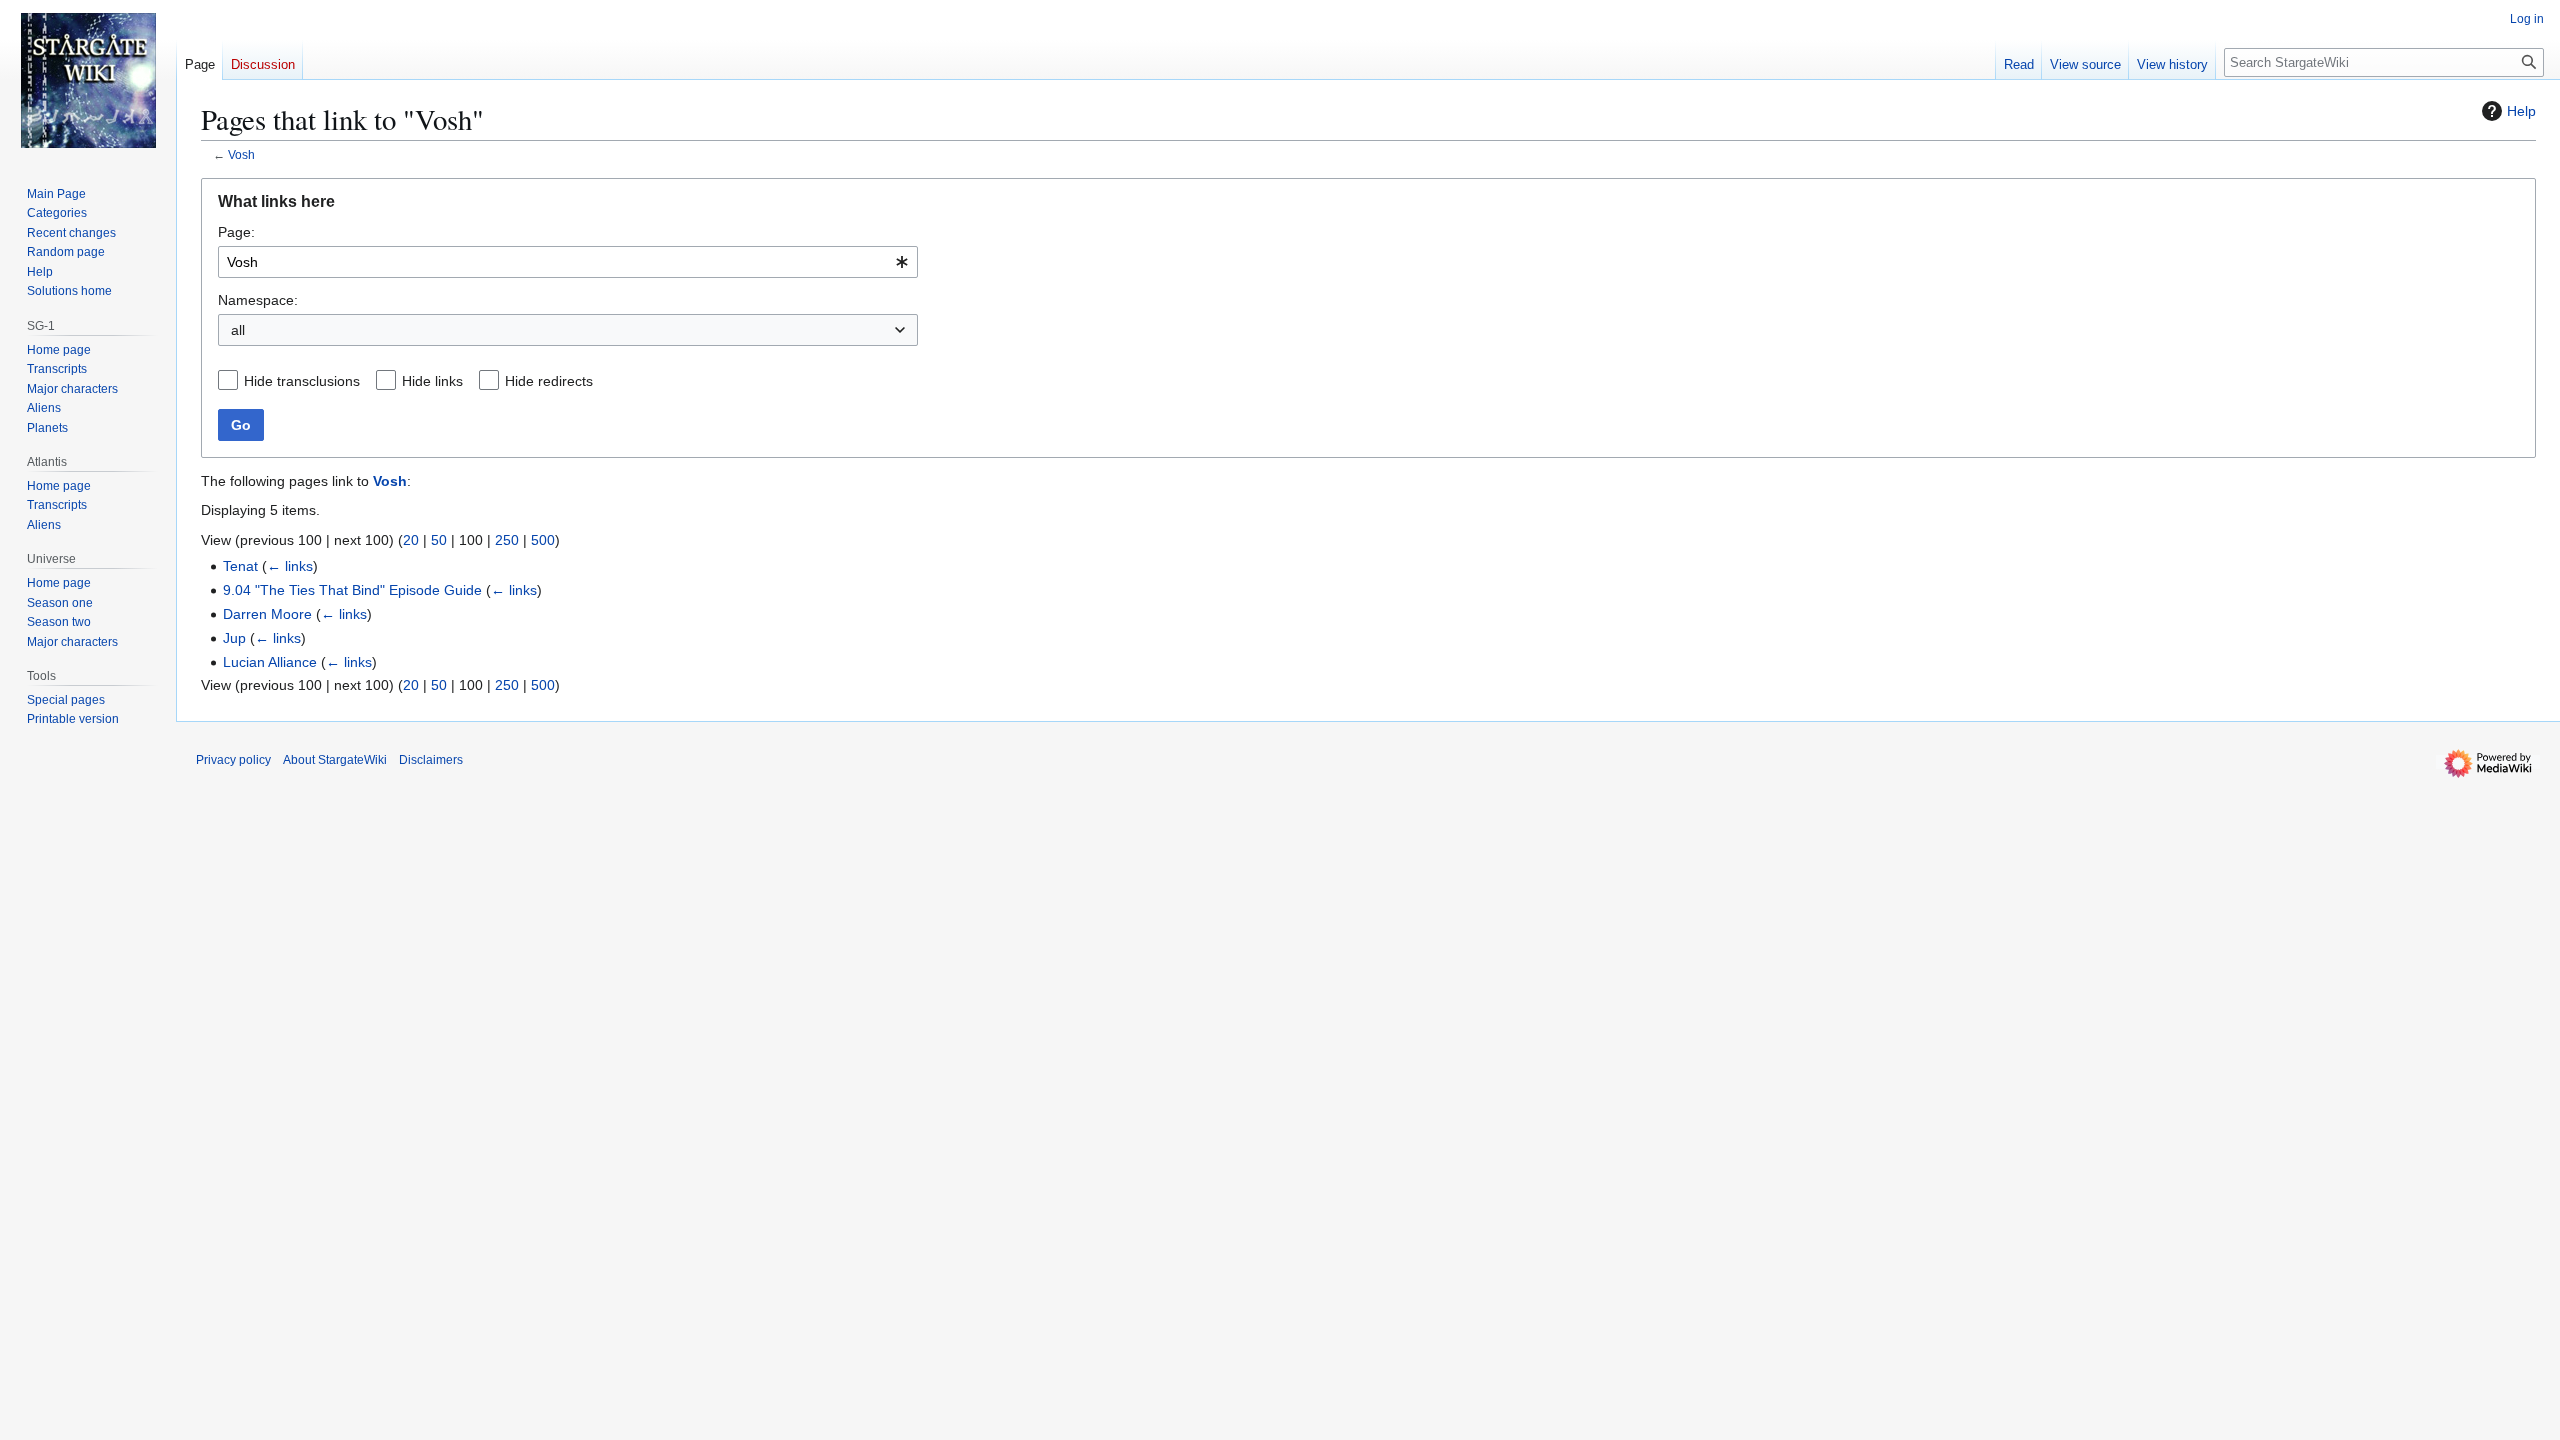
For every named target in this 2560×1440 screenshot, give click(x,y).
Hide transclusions (302, 381)
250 (507, 540)
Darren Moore (267, 614)
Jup (234, 638)
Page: (236, 232)
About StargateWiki (335, 760)
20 (411, 540)
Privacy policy (233, 760)
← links (290, 566)
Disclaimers (431, 760)
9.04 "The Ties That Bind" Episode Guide (352, 590)
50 (439, 540)
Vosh (241, 154)
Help (2521, 111)
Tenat (240, 566)
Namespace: (258, 300)
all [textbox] (238, 330)
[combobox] (568, 262)
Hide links (432, 381)
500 (543, 540)
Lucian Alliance (270, 662)
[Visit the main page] (88, 80)
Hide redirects (549, 381)
